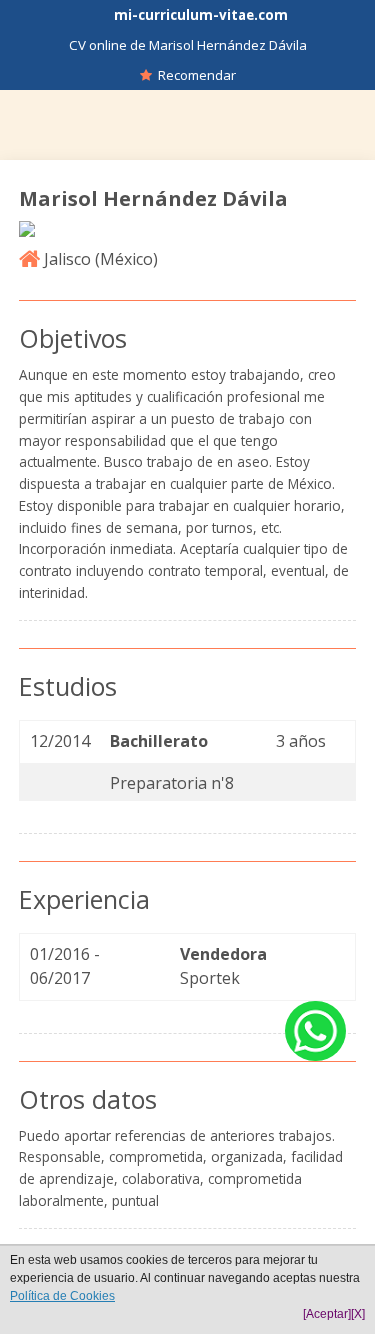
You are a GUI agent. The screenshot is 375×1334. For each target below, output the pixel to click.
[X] (358, 1314)
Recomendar (194, 75)
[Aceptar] (327, 1314)
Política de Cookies (62, 1296)
